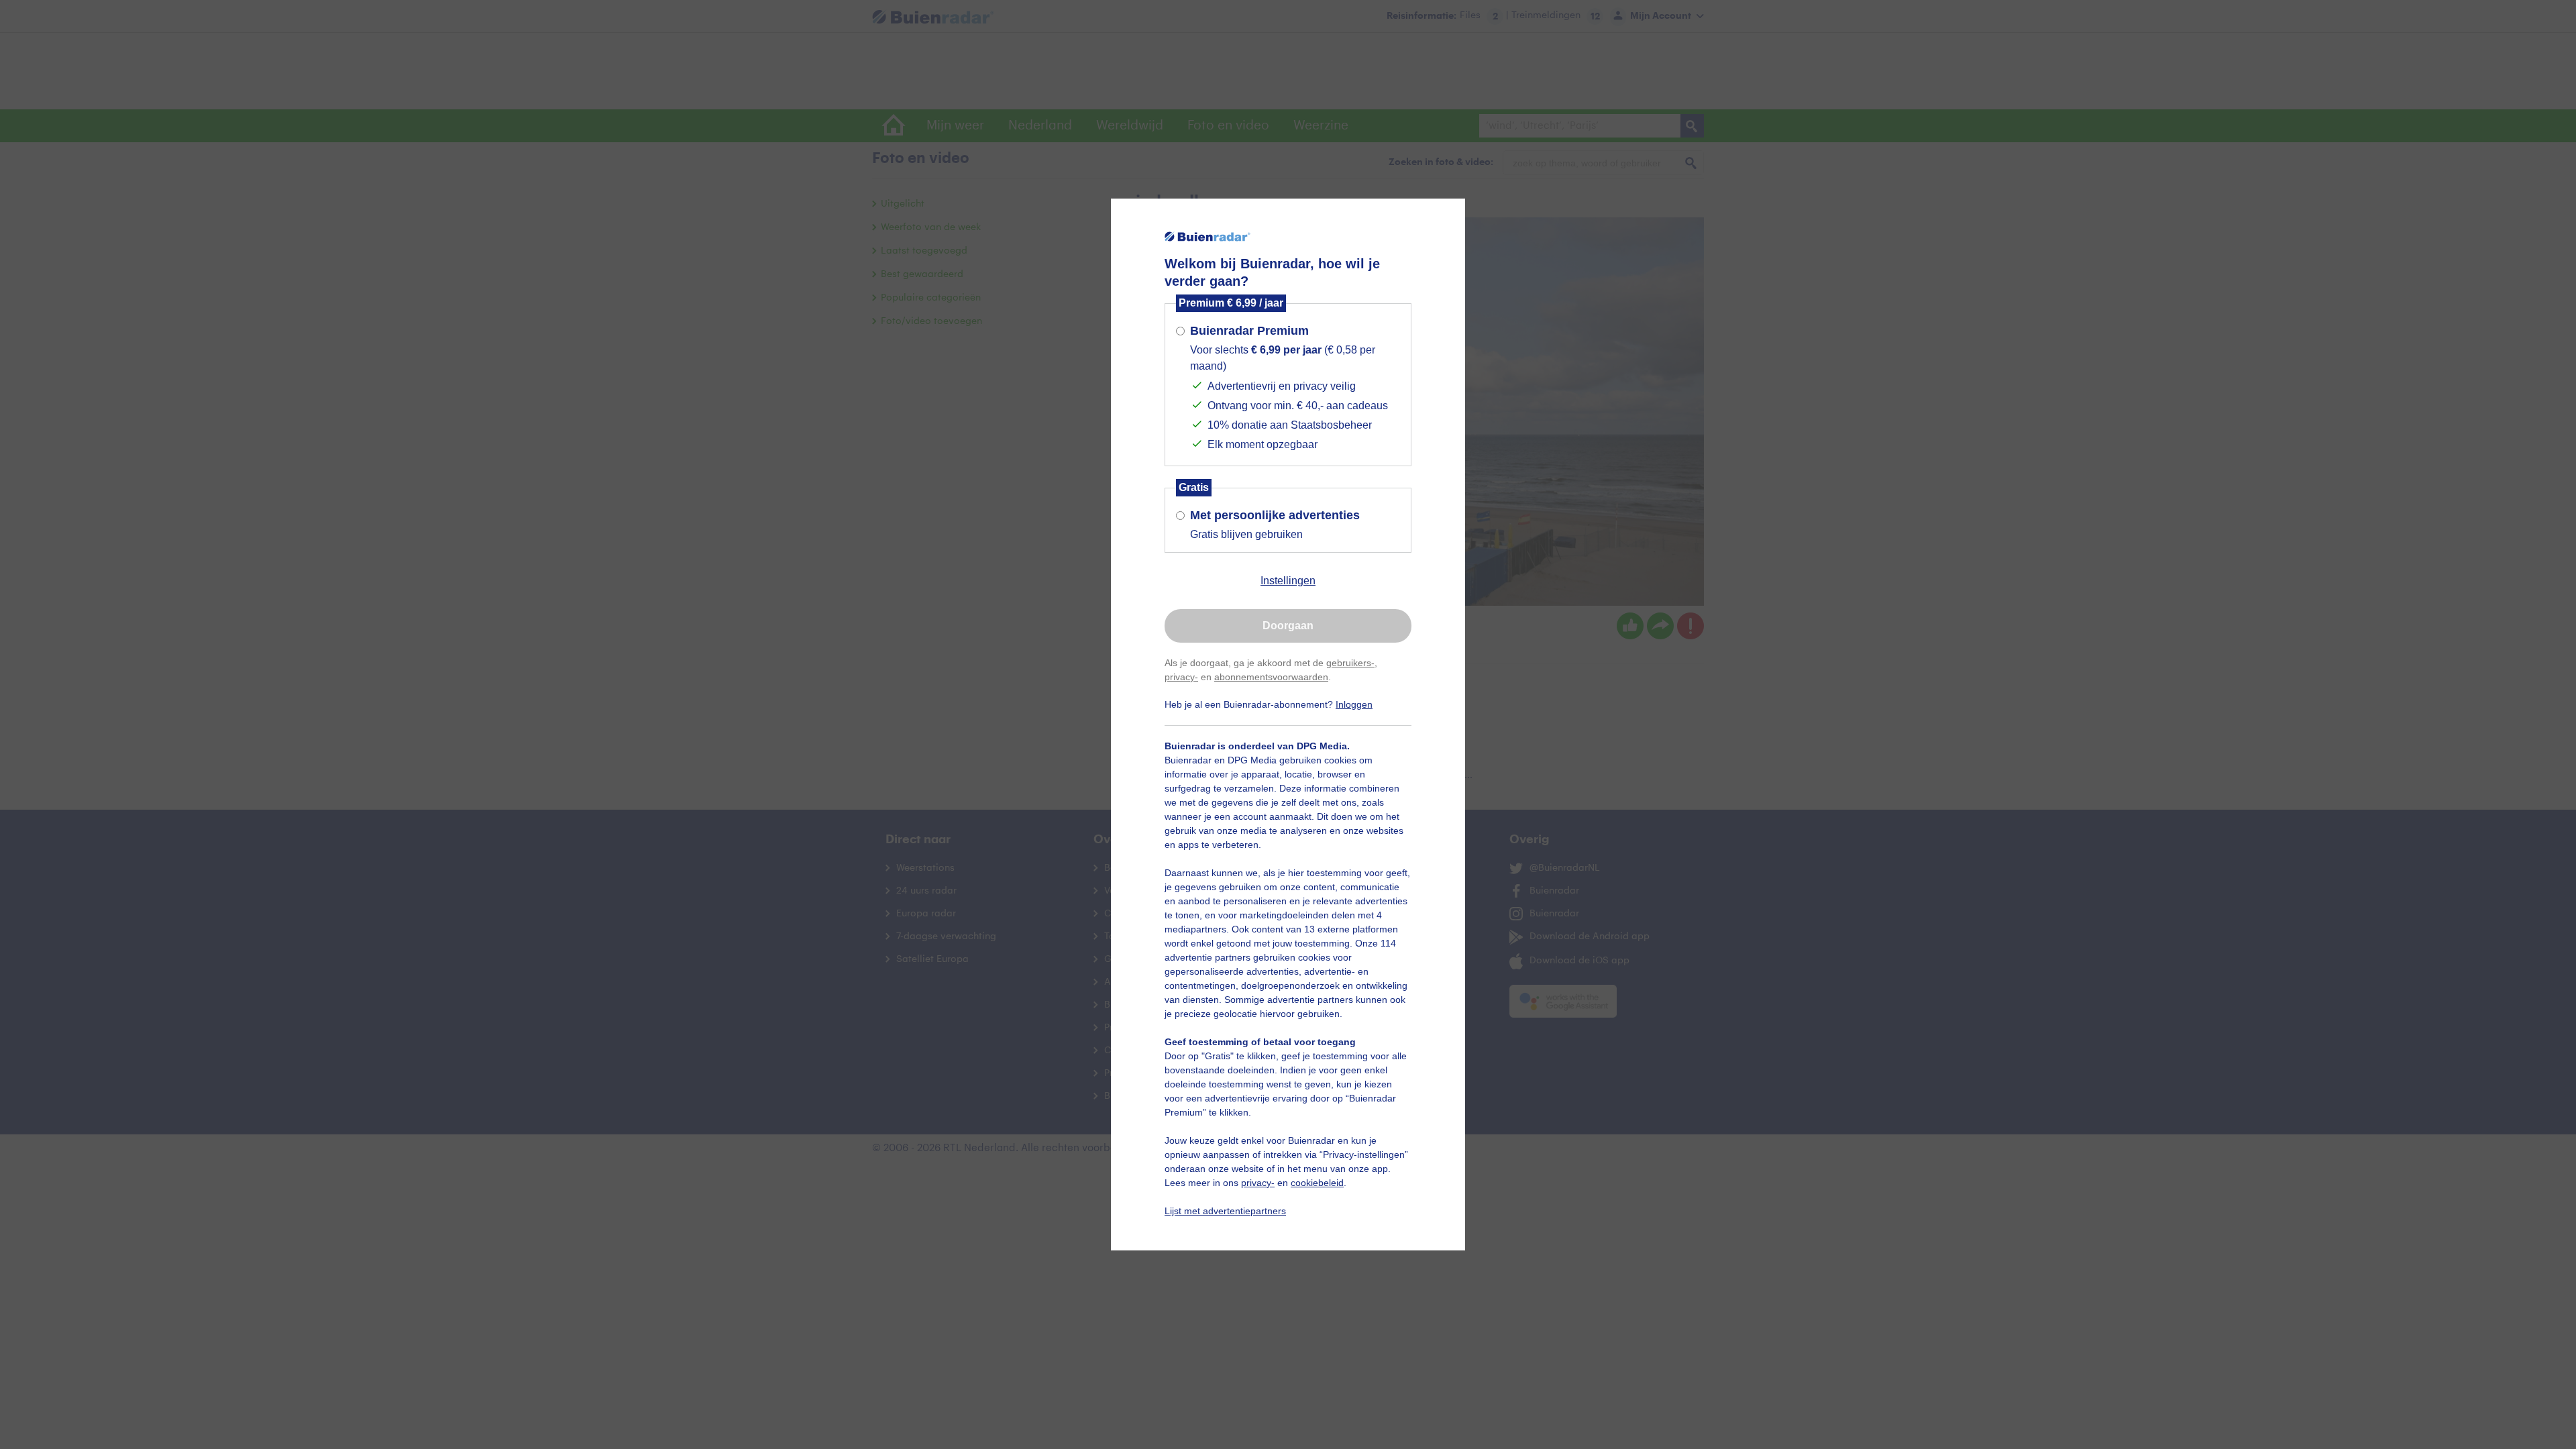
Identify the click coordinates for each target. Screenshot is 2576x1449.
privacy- (1181, 677)
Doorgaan (1288, 626)
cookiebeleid (1317, 1183)
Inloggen (1354, 704)
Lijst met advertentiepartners (1225, 1211)
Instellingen (1288, 581)
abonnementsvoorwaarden (1271, 677)
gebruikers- (1350, 663)
